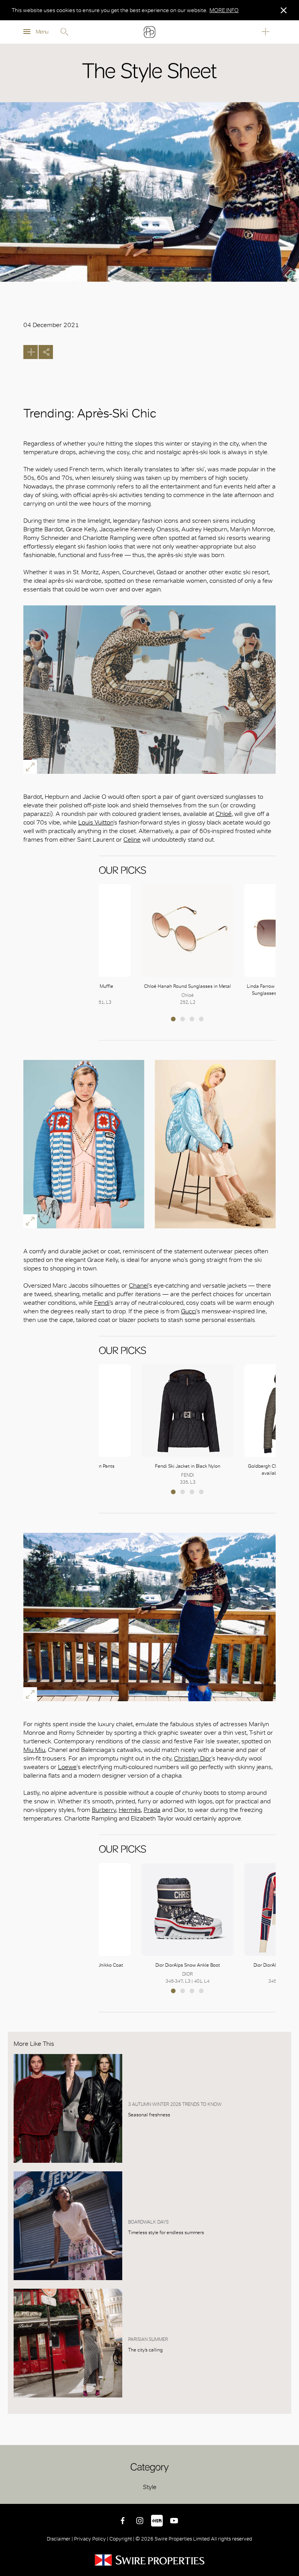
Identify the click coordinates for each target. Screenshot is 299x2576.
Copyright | (122, 2539)
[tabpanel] (188, 945)
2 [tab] (183, 1019)
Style (150, 2487)
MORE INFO (224, 10)
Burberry (104, 1810)
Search (64, 32)
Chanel (139, 1285)
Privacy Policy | (91, 2539)
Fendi (102, 1303)
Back (287, 2492)
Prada (152, 1810)
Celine (132, 839)
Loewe (67, 1767)
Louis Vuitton (96, 822)
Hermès (130, 1810)
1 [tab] (173, 1019)
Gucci (189, 1311)
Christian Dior (193, 1758)
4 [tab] (201, 1019)
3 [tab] (192, 1019)
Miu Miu (34, 1750)
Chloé (224, 814)
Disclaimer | (60, 2539)
